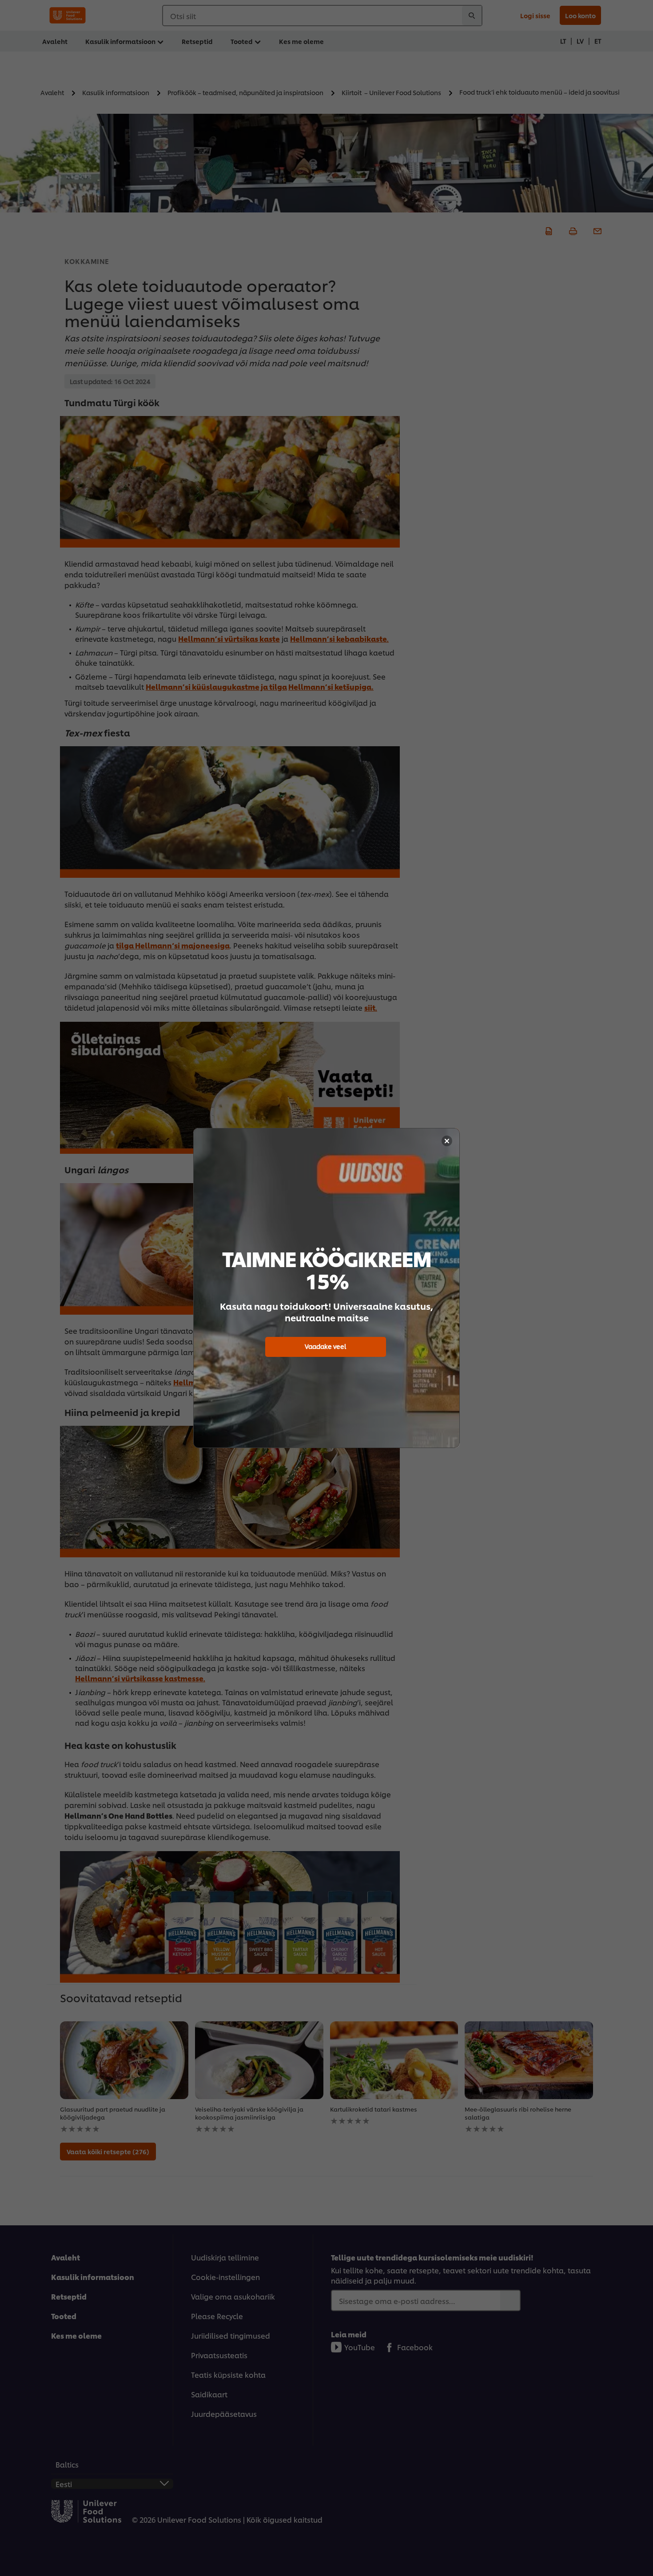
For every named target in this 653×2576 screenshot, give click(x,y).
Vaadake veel (325, 1346)
